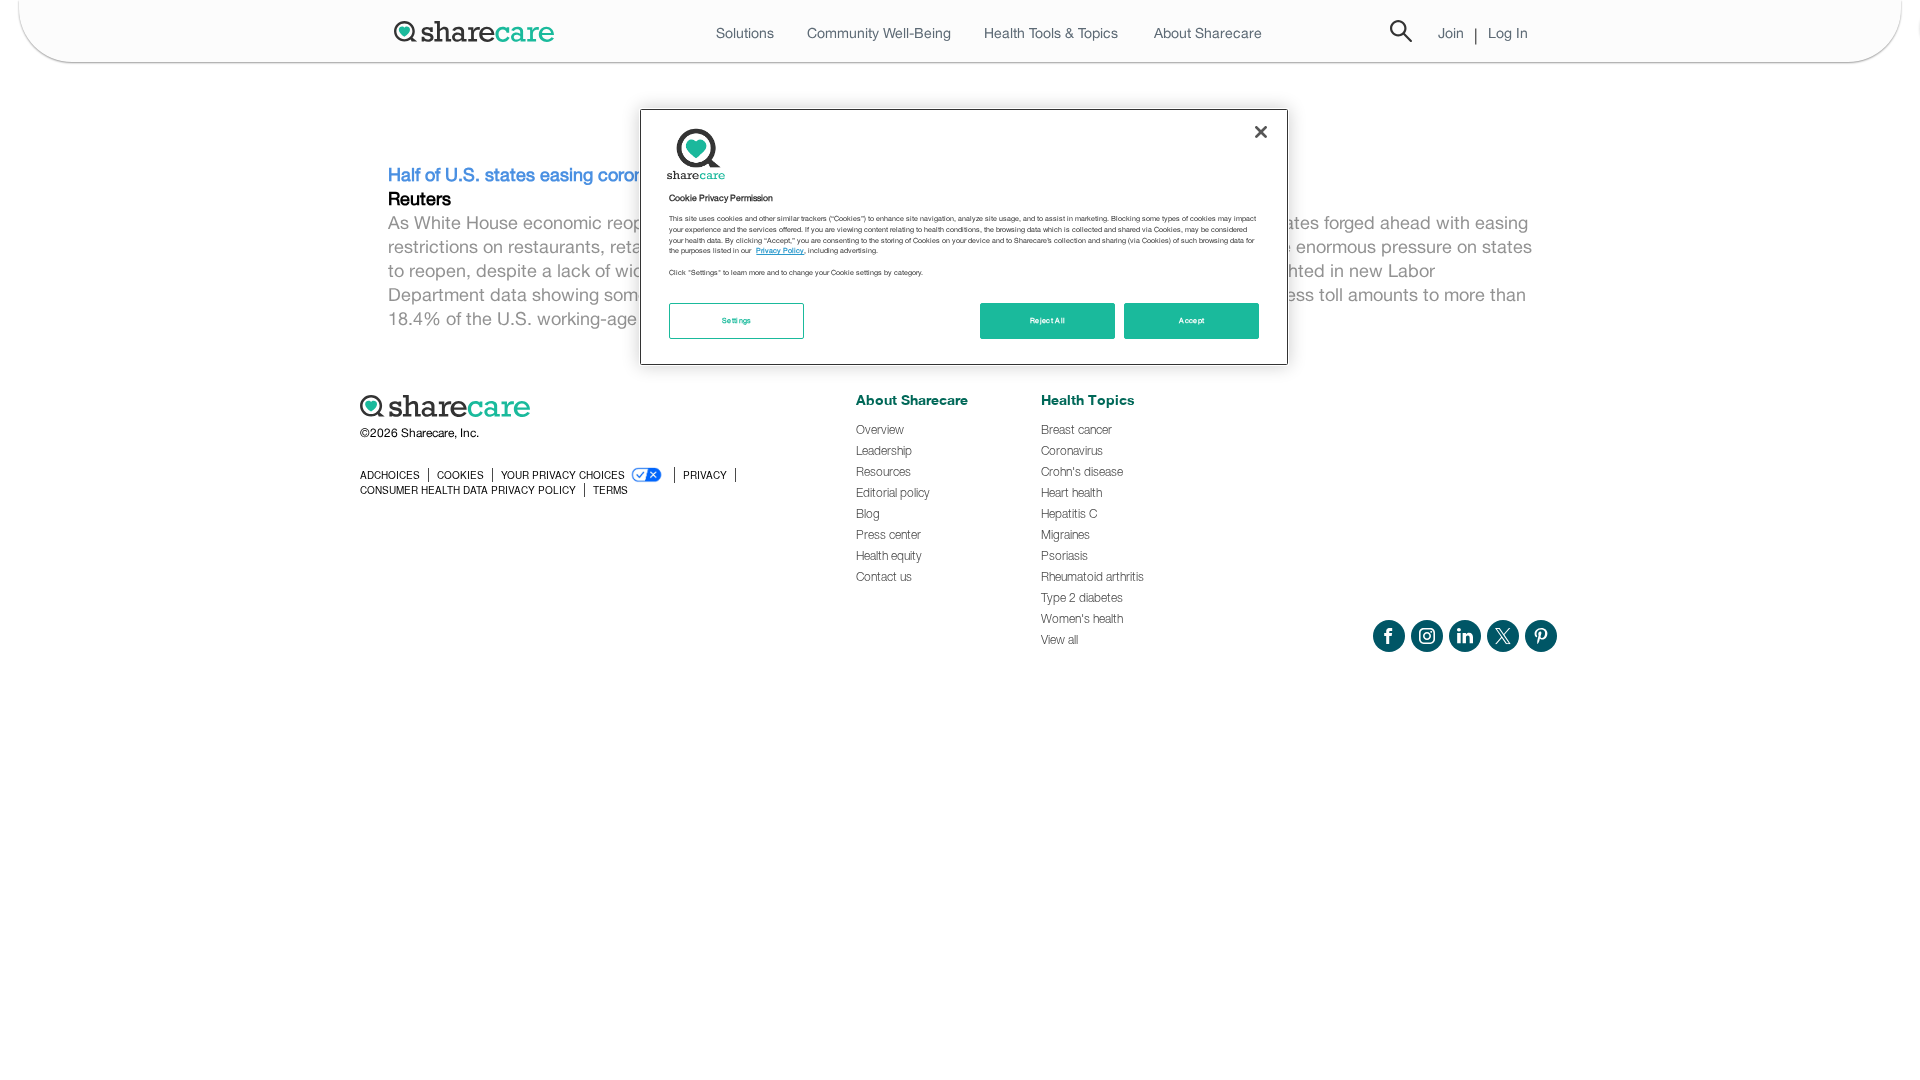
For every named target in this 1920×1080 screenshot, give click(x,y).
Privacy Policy (780, 250)
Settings (737, 320)
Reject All (1048, 320)
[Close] (1261, 132)
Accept (1191, 320)
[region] (964, 237)
